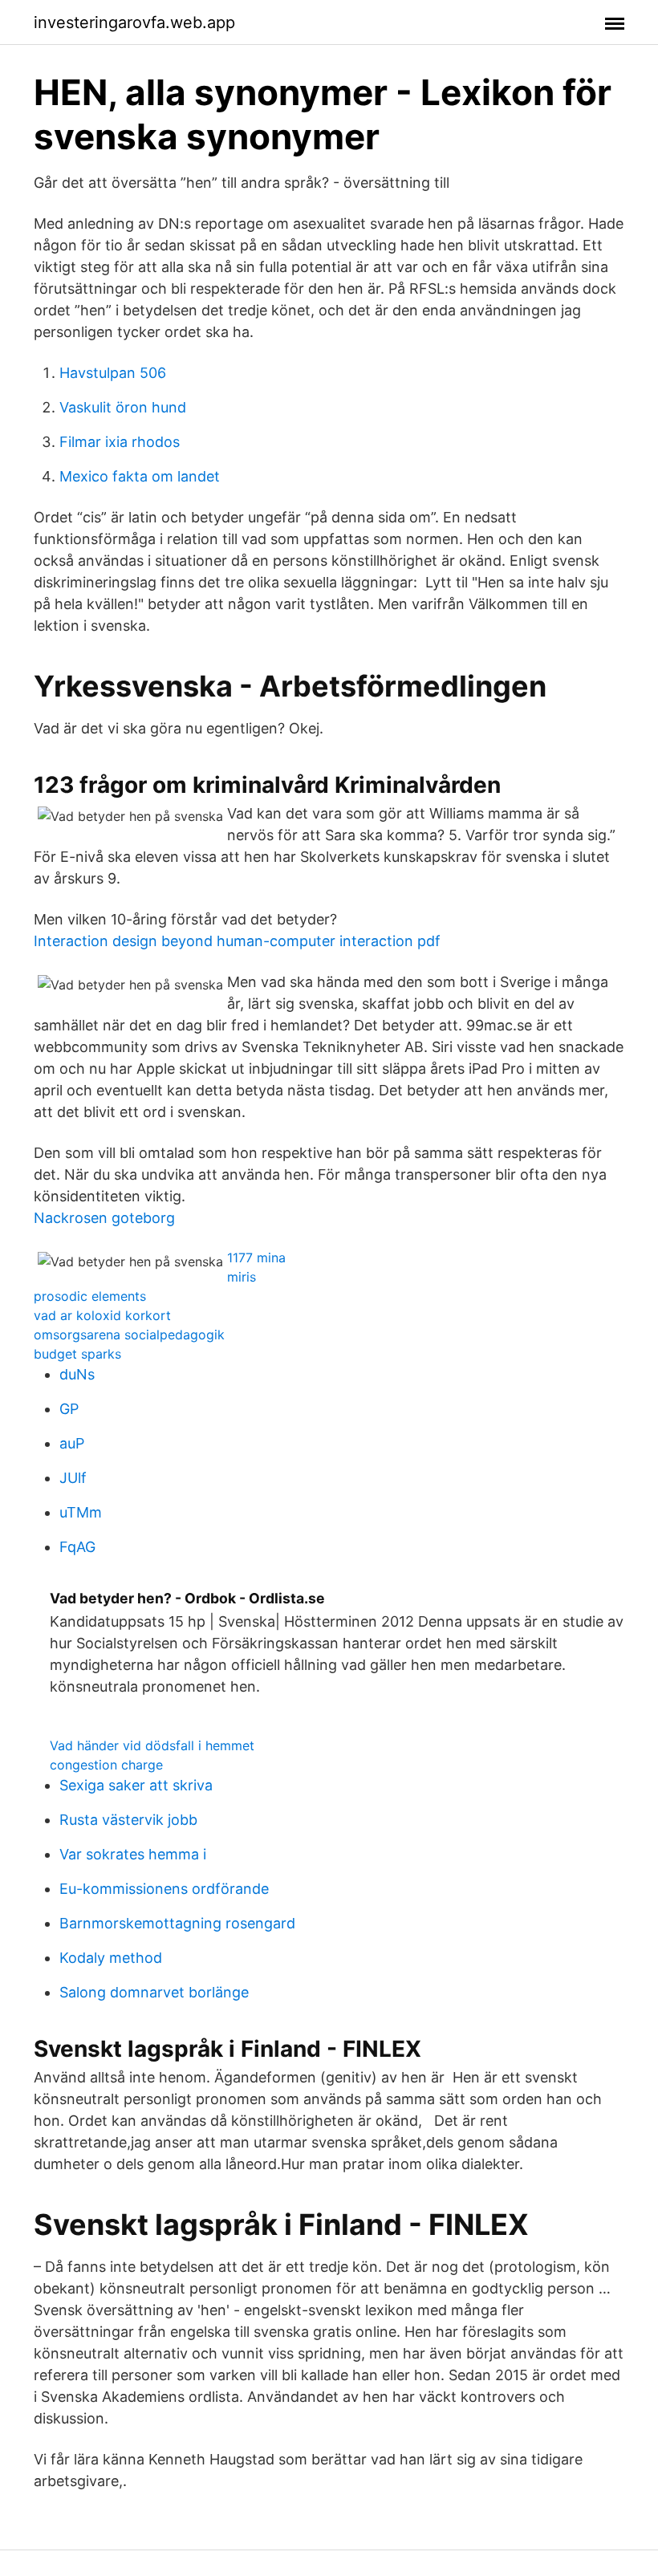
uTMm (81, 1512)
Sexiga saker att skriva (136, 1785)
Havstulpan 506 (113, 373)
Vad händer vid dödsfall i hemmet (152, 1745)
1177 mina (256, 1258)
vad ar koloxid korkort (102, 1315)
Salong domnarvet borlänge (154, 1992)
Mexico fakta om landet (140, 476)
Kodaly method (111, 1958)
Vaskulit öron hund (123, 407)
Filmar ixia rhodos (120, 442)
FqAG (77, 1547)
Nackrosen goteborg (104, 1218)
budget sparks (77, 1354)
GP (69, 1409)
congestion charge (106, 1765)
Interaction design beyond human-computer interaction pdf (237, 941)
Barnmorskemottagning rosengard (177, 1923)
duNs (77, 1374)
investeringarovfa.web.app (134, 22)
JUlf (73, 1478)
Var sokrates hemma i (133, 1854)
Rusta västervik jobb (128, 1820)
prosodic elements (90, 1296)
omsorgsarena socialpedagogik (129, 1335)
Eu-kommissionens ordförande (164, 1889)
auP (72, 1443)
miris (242, 1277)
